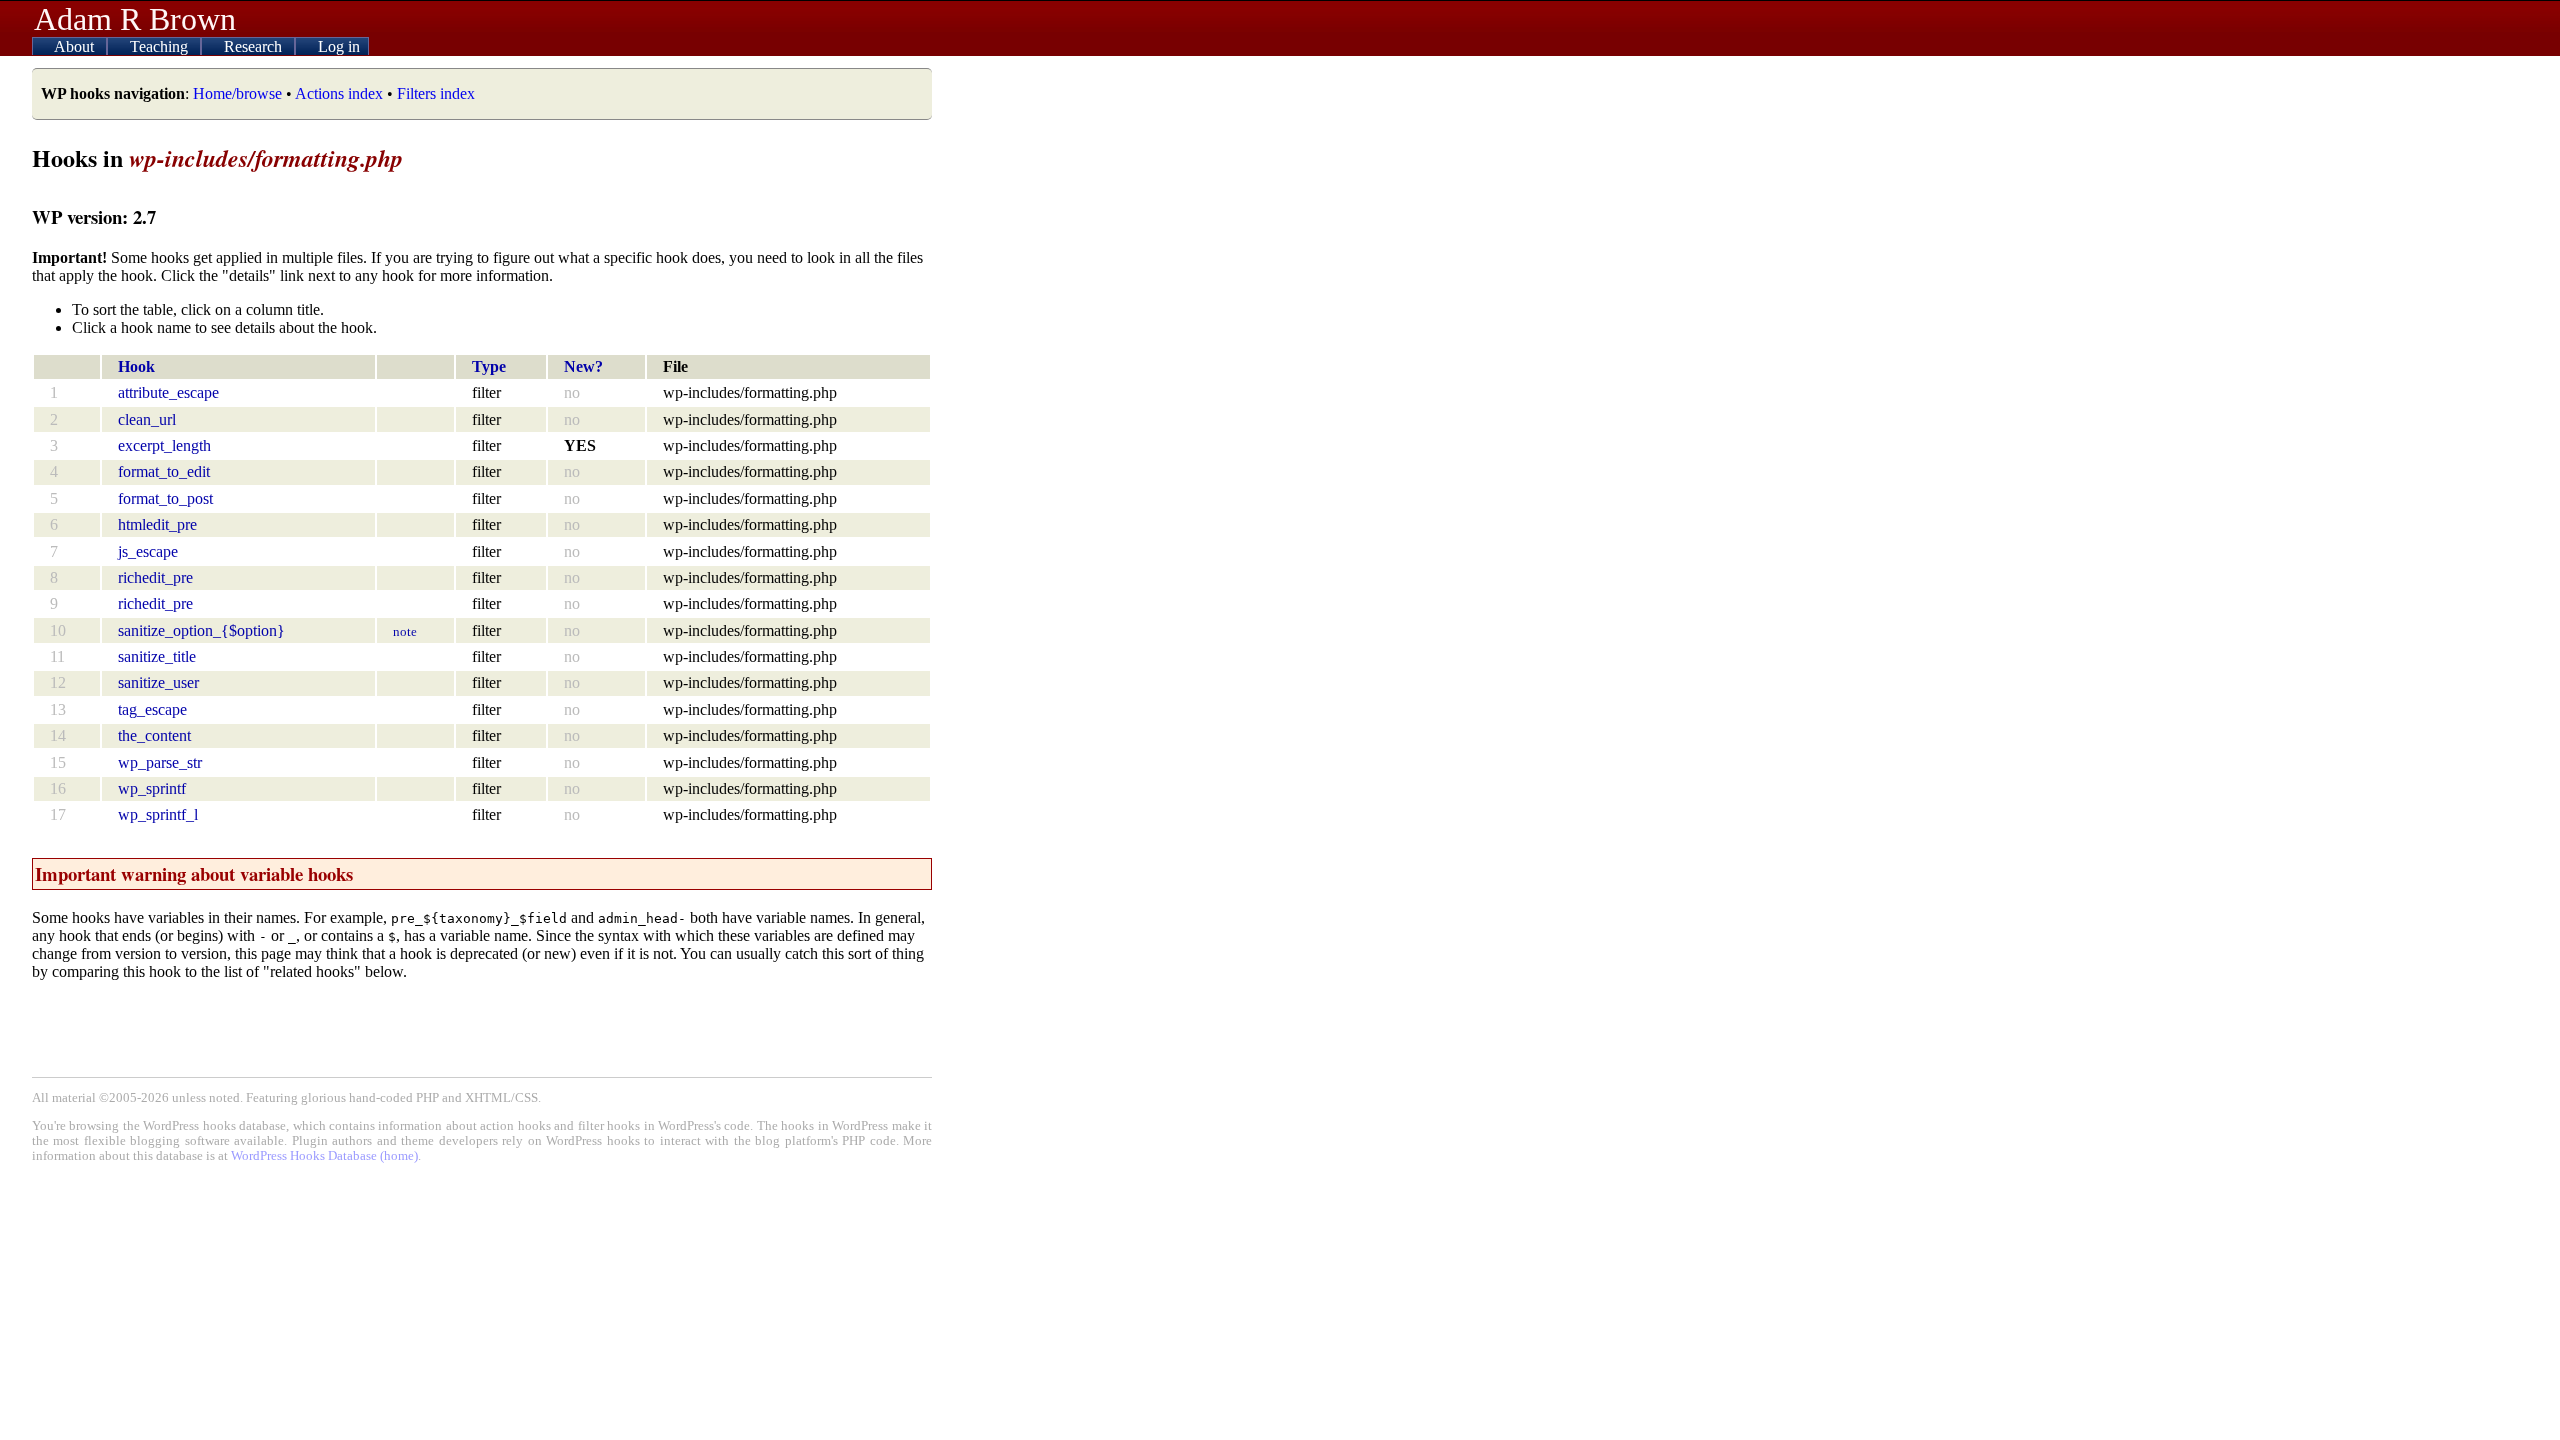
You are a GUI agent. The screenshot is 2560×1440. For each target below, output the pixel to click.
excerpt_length (164, 445)
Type (489, 366)
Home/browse (237, 93)
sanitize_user (158, 682)
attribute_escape (168, 392)
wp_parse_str (160, 762)
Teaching (161, 46)
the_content (154, 735)
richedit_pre (155, 577)
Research (255, 46)
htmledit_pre (157, 524)
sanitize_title (157, 656)
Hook (136, 366)
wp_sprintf (152, 788)
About (76, 46)
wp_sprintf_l (158, 814)
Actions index (339, 93)
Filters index (436, 93)
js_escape (148, 551)
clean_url (147, 419)
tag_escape (152, 709)
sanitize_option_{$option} (201, 630)
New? (583, 366)
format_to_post (165, 498)
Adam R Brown (135, 19)
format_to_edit (164, 471)
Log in (339, 46)
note (405, 631)
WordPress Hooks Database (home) (324, 1156)
